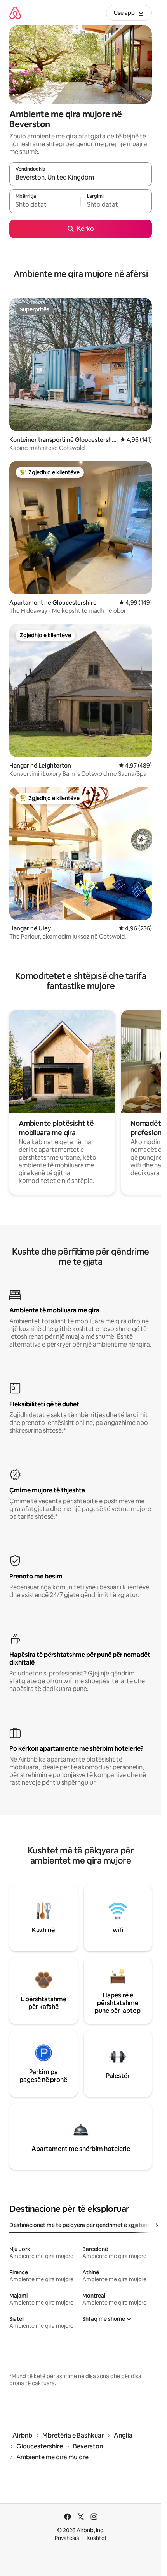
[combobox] (81, 178)
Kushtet (97, 2538)
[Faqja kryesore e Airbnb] (15, 13)
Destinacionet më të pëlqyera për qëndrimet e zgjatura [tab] (79, 2225)
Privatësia (67, 2538)
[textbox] (45, 205)
